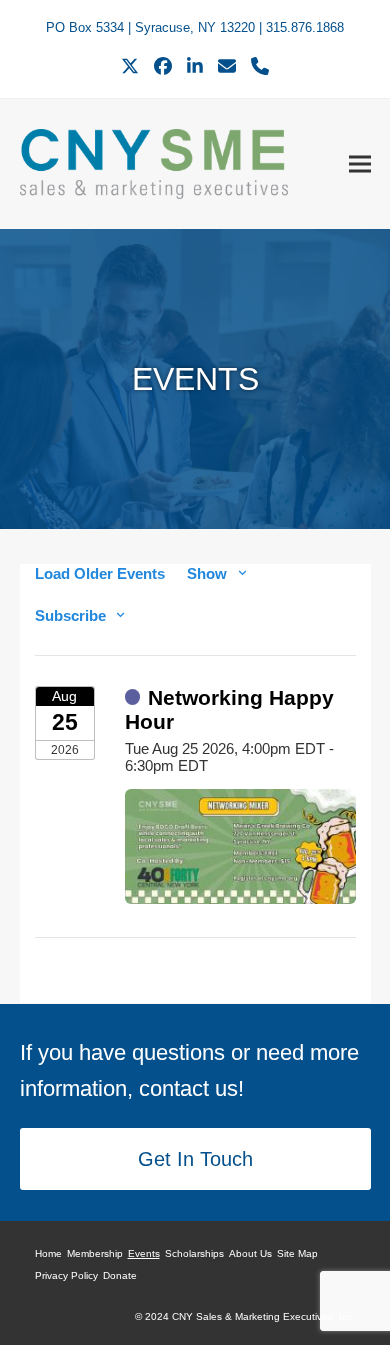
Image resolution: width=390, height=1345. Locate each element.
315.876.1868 (305, 27)
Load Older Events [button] (100, 573)
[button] (360, 163)
